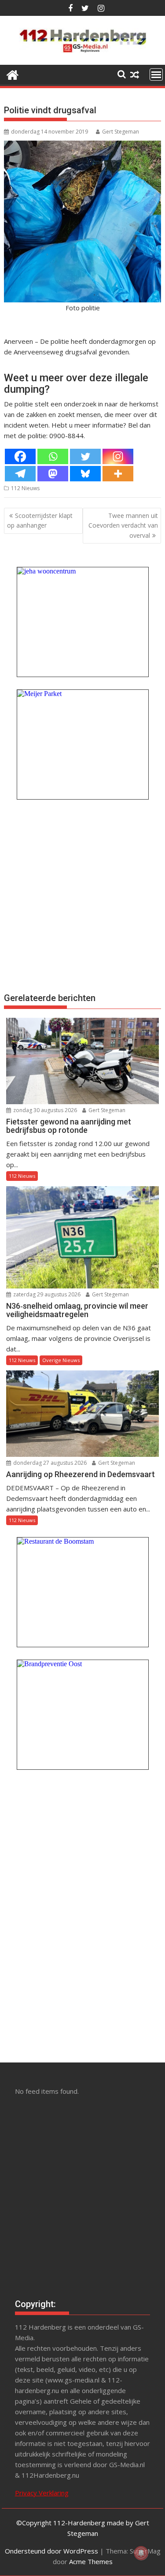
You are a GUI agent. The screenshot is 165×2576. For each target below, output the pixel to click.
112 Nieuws (25, 488)
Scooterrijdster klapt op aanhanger (40, 520)
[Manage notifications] (141, 2553)
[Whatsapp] (53, 456)
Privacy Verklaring (42, 2493)
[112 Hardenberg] (13, 74)
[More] (118, 474)
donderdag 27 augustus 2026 (49, 1463)
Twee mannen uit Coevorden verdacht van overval (123, 525)
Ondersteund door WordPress (51, 2551)
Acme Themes (91, 2561)
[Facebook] (20, 456)
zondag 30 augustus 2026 (44, 1110)
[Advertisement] (82, 895)
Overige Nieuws (61, 1360)
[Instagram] (118, 456)
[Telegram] (20, 474)
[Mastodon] (53, 474)
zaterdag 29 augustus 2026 (46, 1294)
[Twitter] (85, 456)
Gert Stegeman (121, 132)
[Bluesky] (85, 474)
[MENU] (156, 74)
